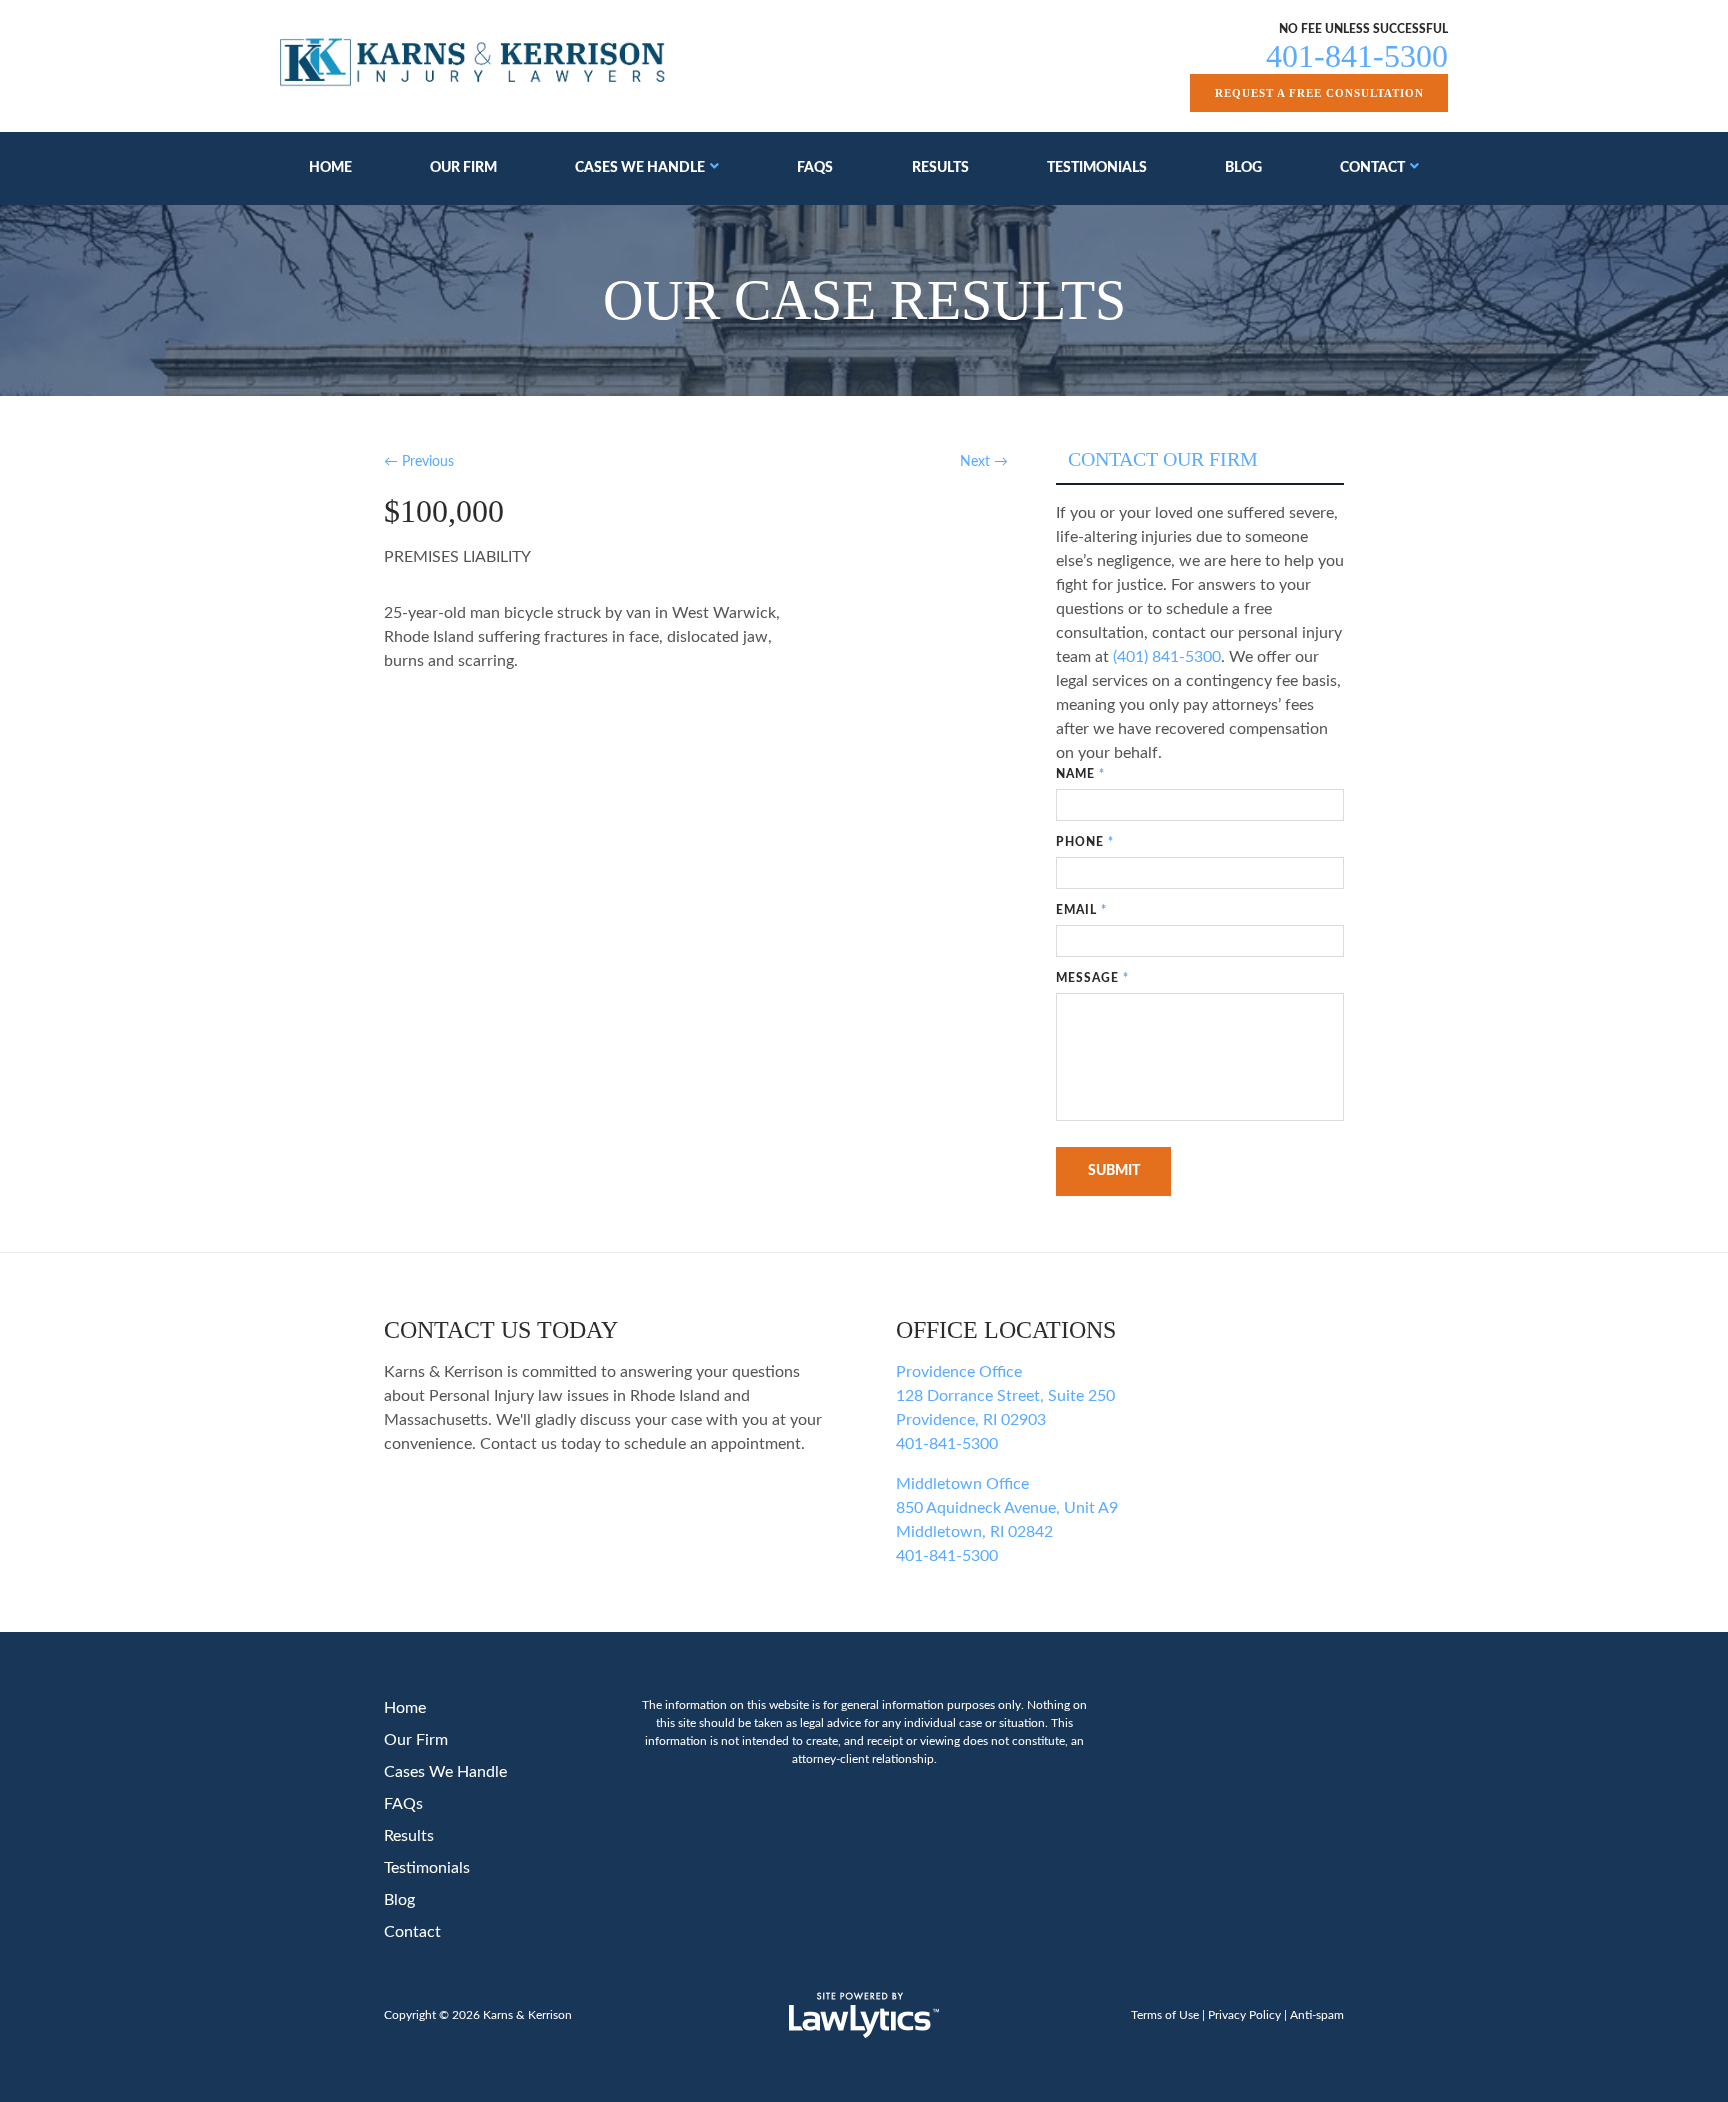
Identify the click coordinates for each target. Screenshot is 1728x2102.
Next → (984, 462)
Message (1092, 978)
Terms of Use (1165, 2015)
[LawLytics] (864, 2015)
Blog (1243, 168)
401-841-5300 (1357, 56)
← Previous (419, 462)
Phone (1085, 842)
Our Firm (463, 168)
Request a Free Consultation (1319, 93)
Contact (1372, 168)
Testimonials (1097, 168)
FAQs (815, 168)
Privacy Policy (1244, 2015)
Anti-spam (1317, 2015)
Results (940, 168)
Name (1080, 774)
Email (1081, 910)
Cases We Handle (640, 168)
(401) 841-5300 (1167, 657)
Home (330, 168)
